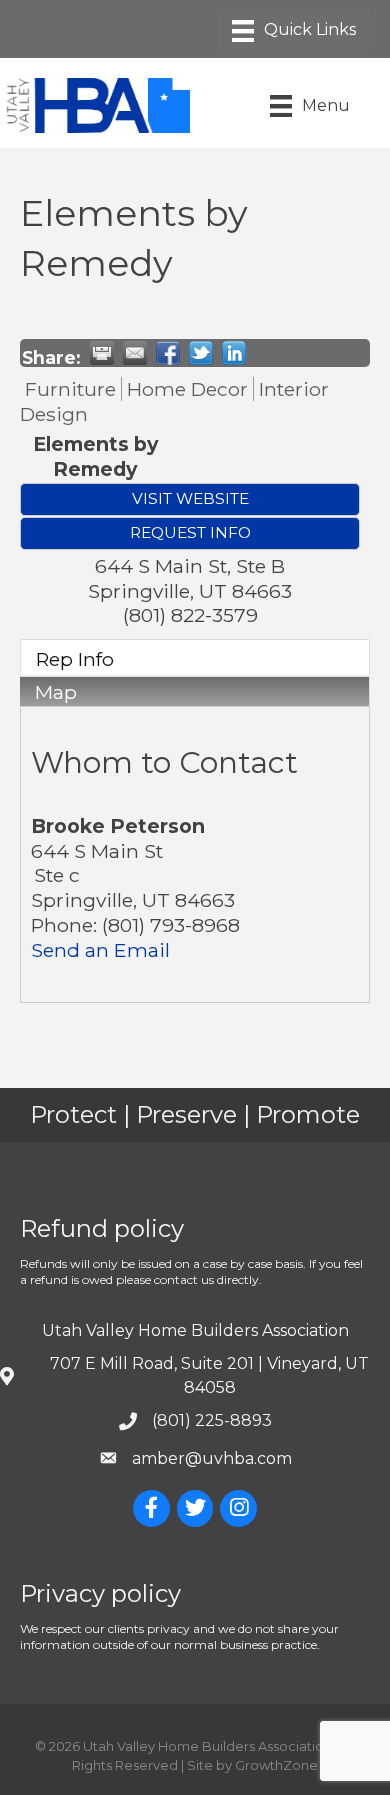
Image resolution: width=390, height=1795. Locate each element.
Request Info (190, 532)
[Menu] (294, 31)
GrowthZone (276, 1765)
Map (56, 692)
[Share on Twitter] (201, 353)
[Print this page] (102, 353)
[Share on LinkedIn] (234, 353)
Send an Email (100, 950)
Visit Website (190, 498)
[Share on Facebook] (168, 353)
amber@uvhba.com (212, 1458)
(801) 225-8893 (212, 1420)
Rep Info (75, 659)
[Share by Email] (135, 353)
